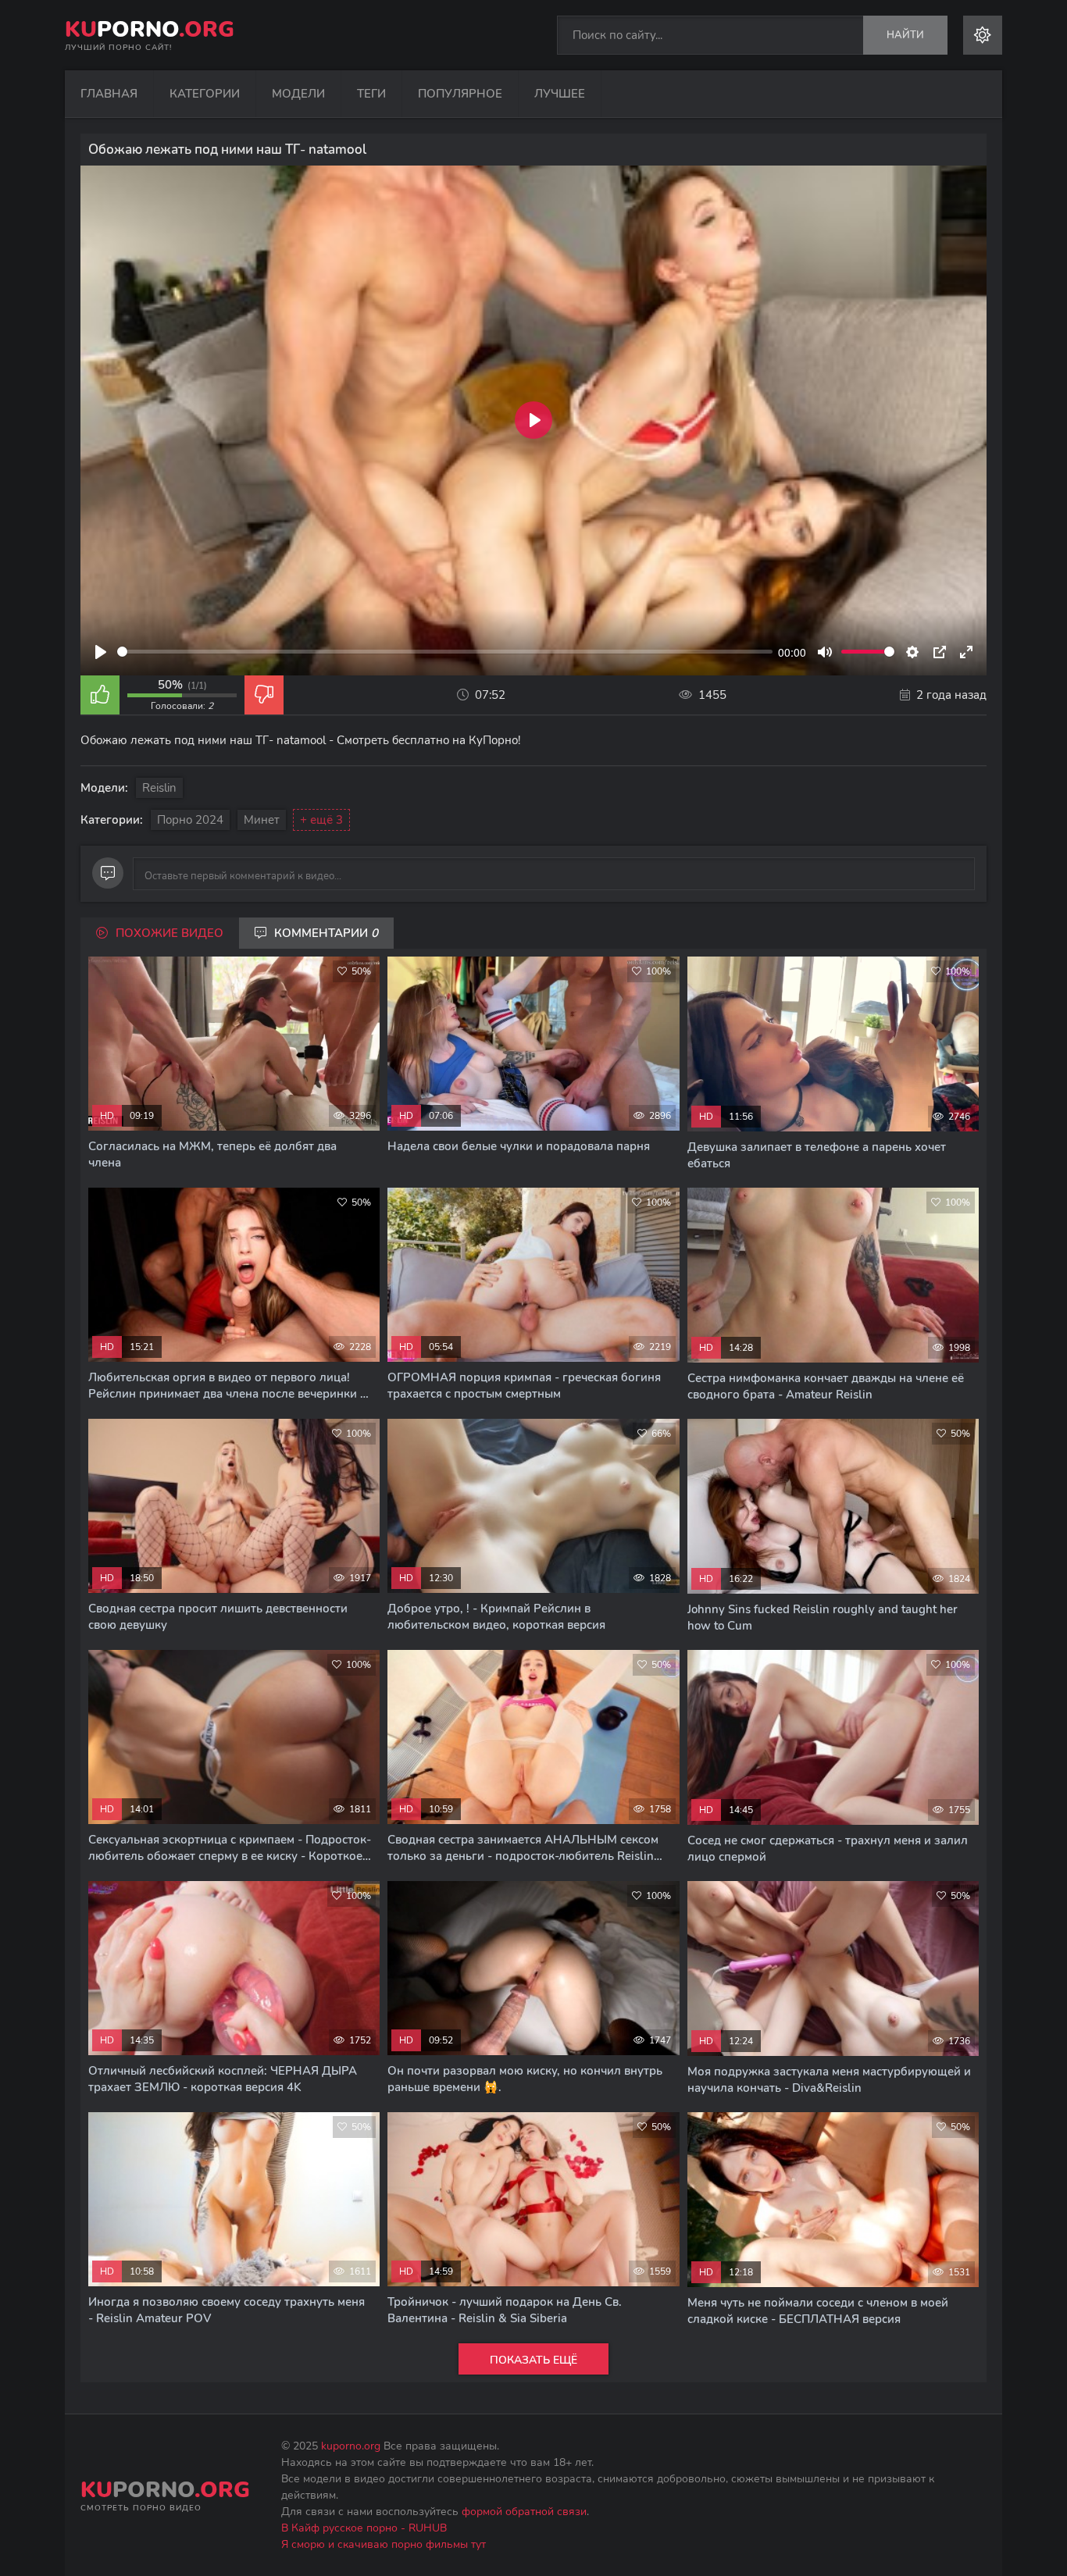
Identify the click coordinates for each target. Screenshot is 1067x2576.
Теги (371, 94)
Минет (262, 820)
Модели (298, 94)
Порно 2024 (190, 820)
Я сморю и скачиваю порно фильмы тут (384, 2544)
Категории (205, 94)
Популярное (460, 94)
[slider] (445, 652)
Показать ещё (533, 2360)
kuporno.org (351, 2446)
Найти (905, 35)
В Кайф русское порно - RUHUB (364, 2528)
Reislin (159, 788)
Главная (109, 94)
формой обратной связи (524, 2512)
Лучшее (560, 94)
